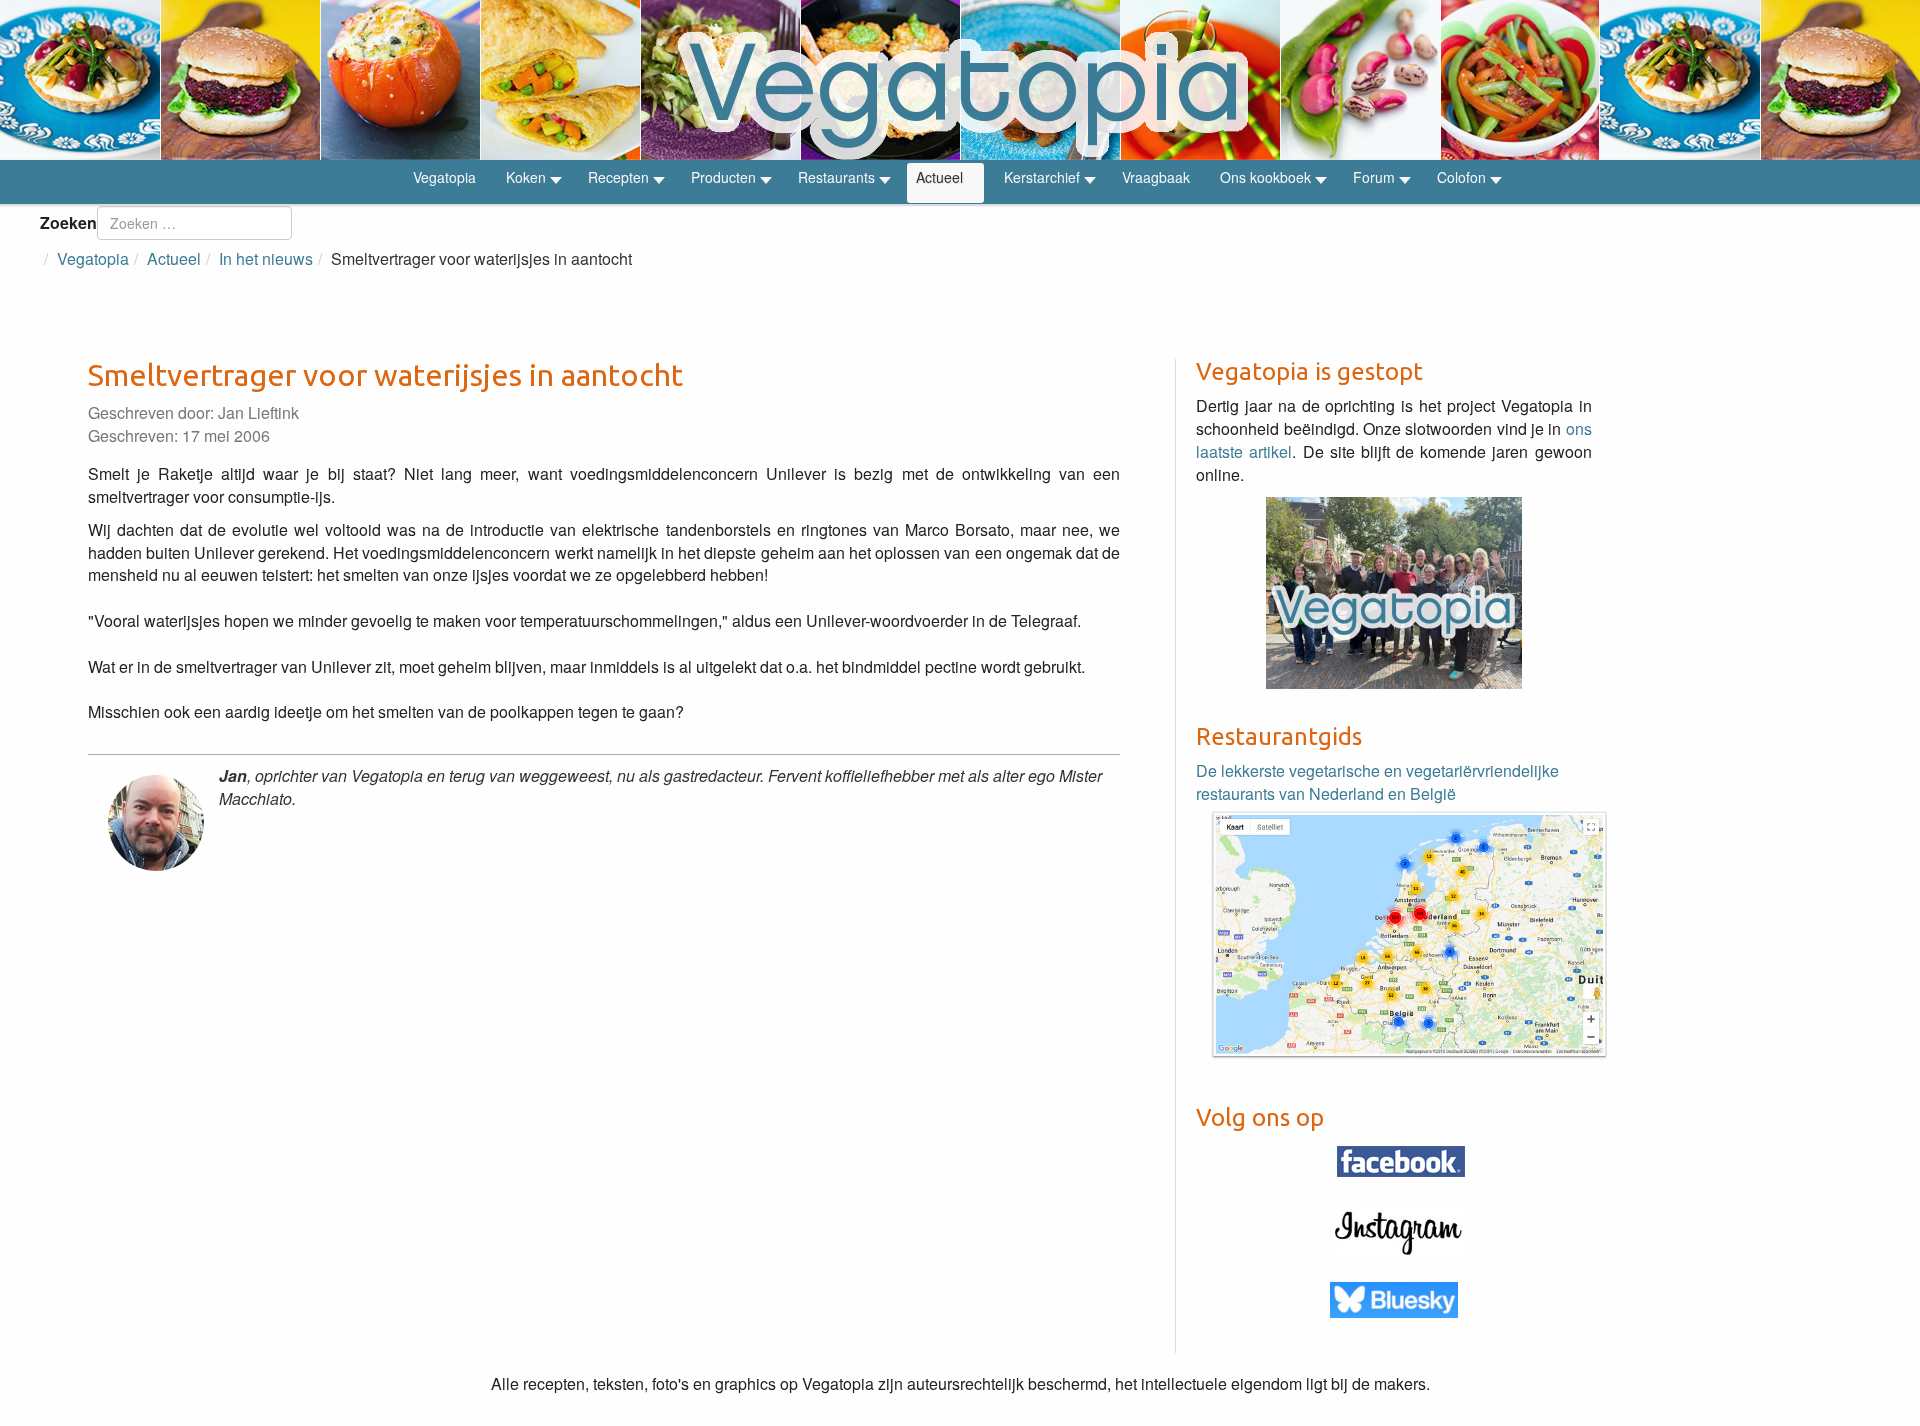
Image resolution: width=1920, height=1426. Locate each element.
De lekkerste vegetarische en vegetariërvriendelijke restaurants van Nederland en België (1377, 782)
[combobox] (194, 223)
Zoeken (68, 222)
